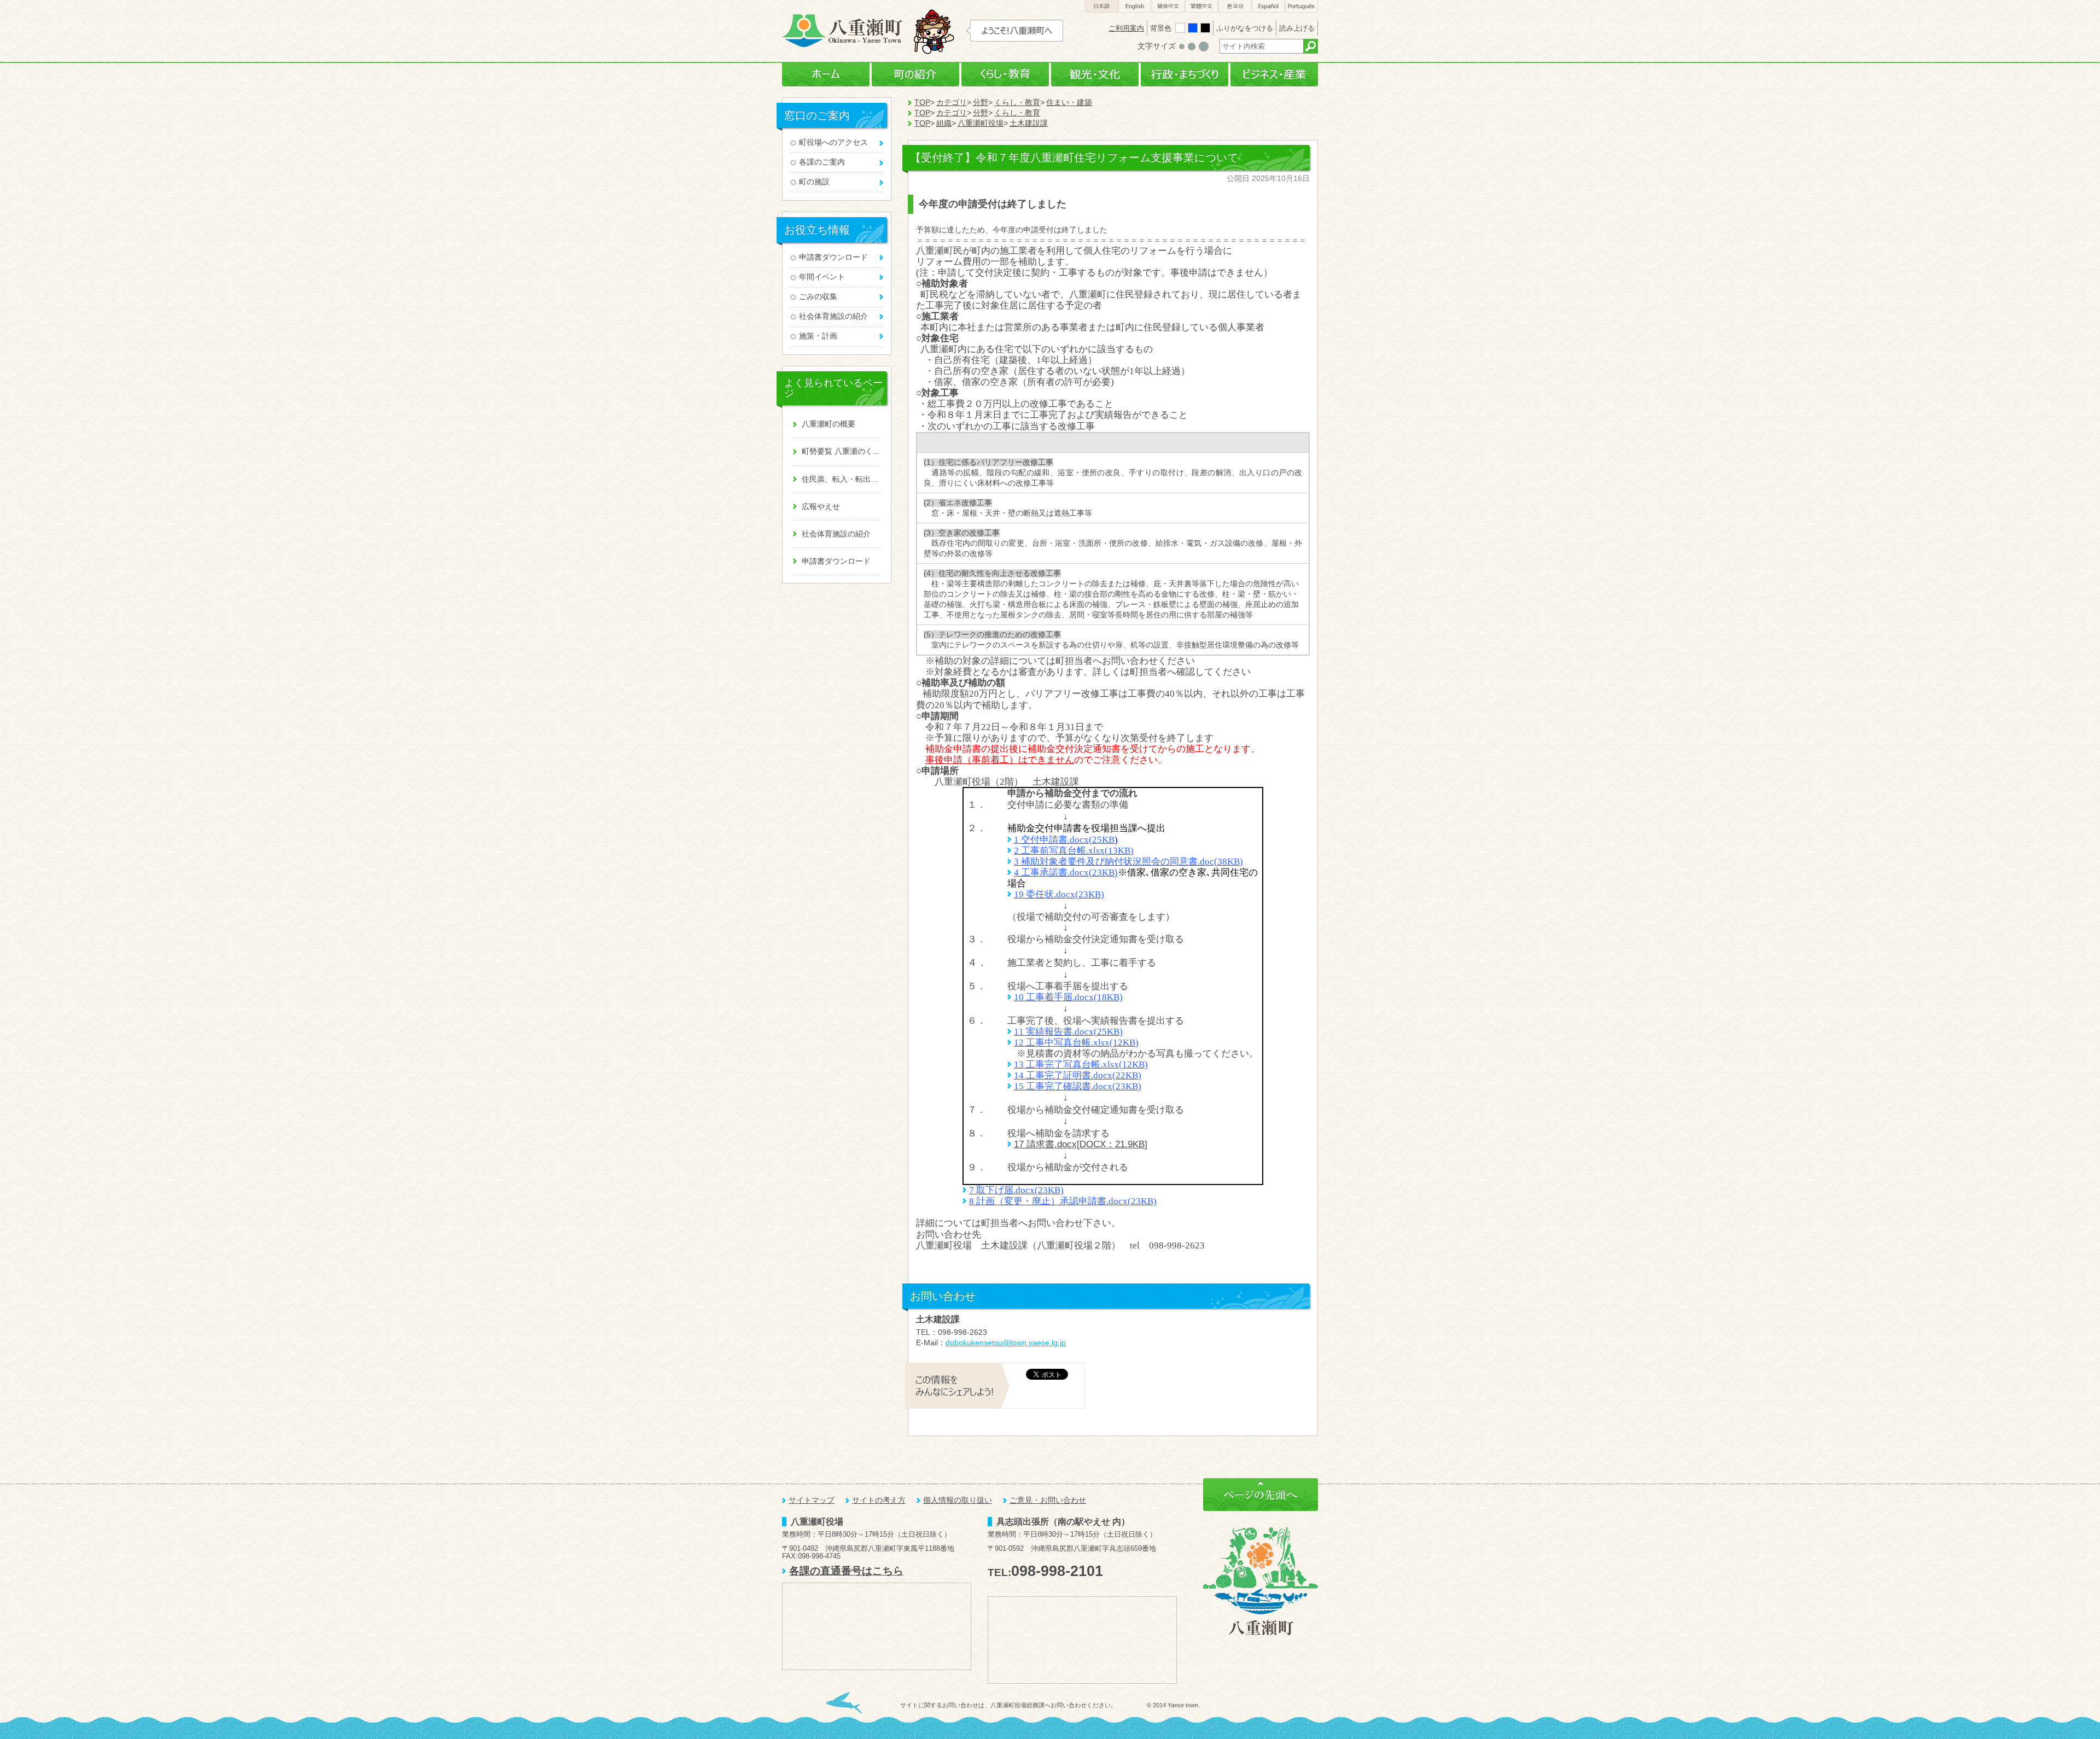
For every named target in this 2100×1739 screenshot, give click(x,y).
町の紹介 (915, 75)
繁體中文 (1201, 6)
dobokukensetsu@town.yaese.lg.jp (1006, 1343)
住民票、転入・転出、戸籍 (841, 479)
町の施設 (814, 182)
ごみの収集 (818, 297)
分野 (981, 103)
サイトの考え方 (879, 1500)
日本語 (1101, 6)
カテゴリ (952, 103)
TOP (922, 103)
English (1135, 6)
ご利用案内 (1126, 28)
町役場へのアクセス (833, 142)
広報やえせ (821, 507)
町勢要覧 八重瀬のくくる (841, 451)
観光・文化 (1095, 75)
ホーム (826, 75)
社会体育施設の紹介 (833, 316)
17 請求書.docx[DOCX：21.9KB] (1081, 1144)
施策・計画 (818, 336)
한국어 (1235, 6)
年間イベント (822, 277)
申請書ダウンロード (833, 257)
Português (1302, 6)
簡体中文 (1168, 6)
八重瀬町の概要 (829, 424)
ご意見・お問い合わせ (1048, 1500)
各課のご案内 (822, 162)
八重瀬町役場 (981, 123)
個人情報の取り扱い (958, 1500)
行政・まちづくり (1185, 75)
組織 (944, 123)
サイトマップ (812, 1500)
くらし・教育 (1005, 75)
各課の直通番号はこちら (846, 1571)
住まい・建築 (1069, 103)
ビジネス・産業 (1274, 75)
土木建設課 (1029, 123)
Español (1268, 6)
